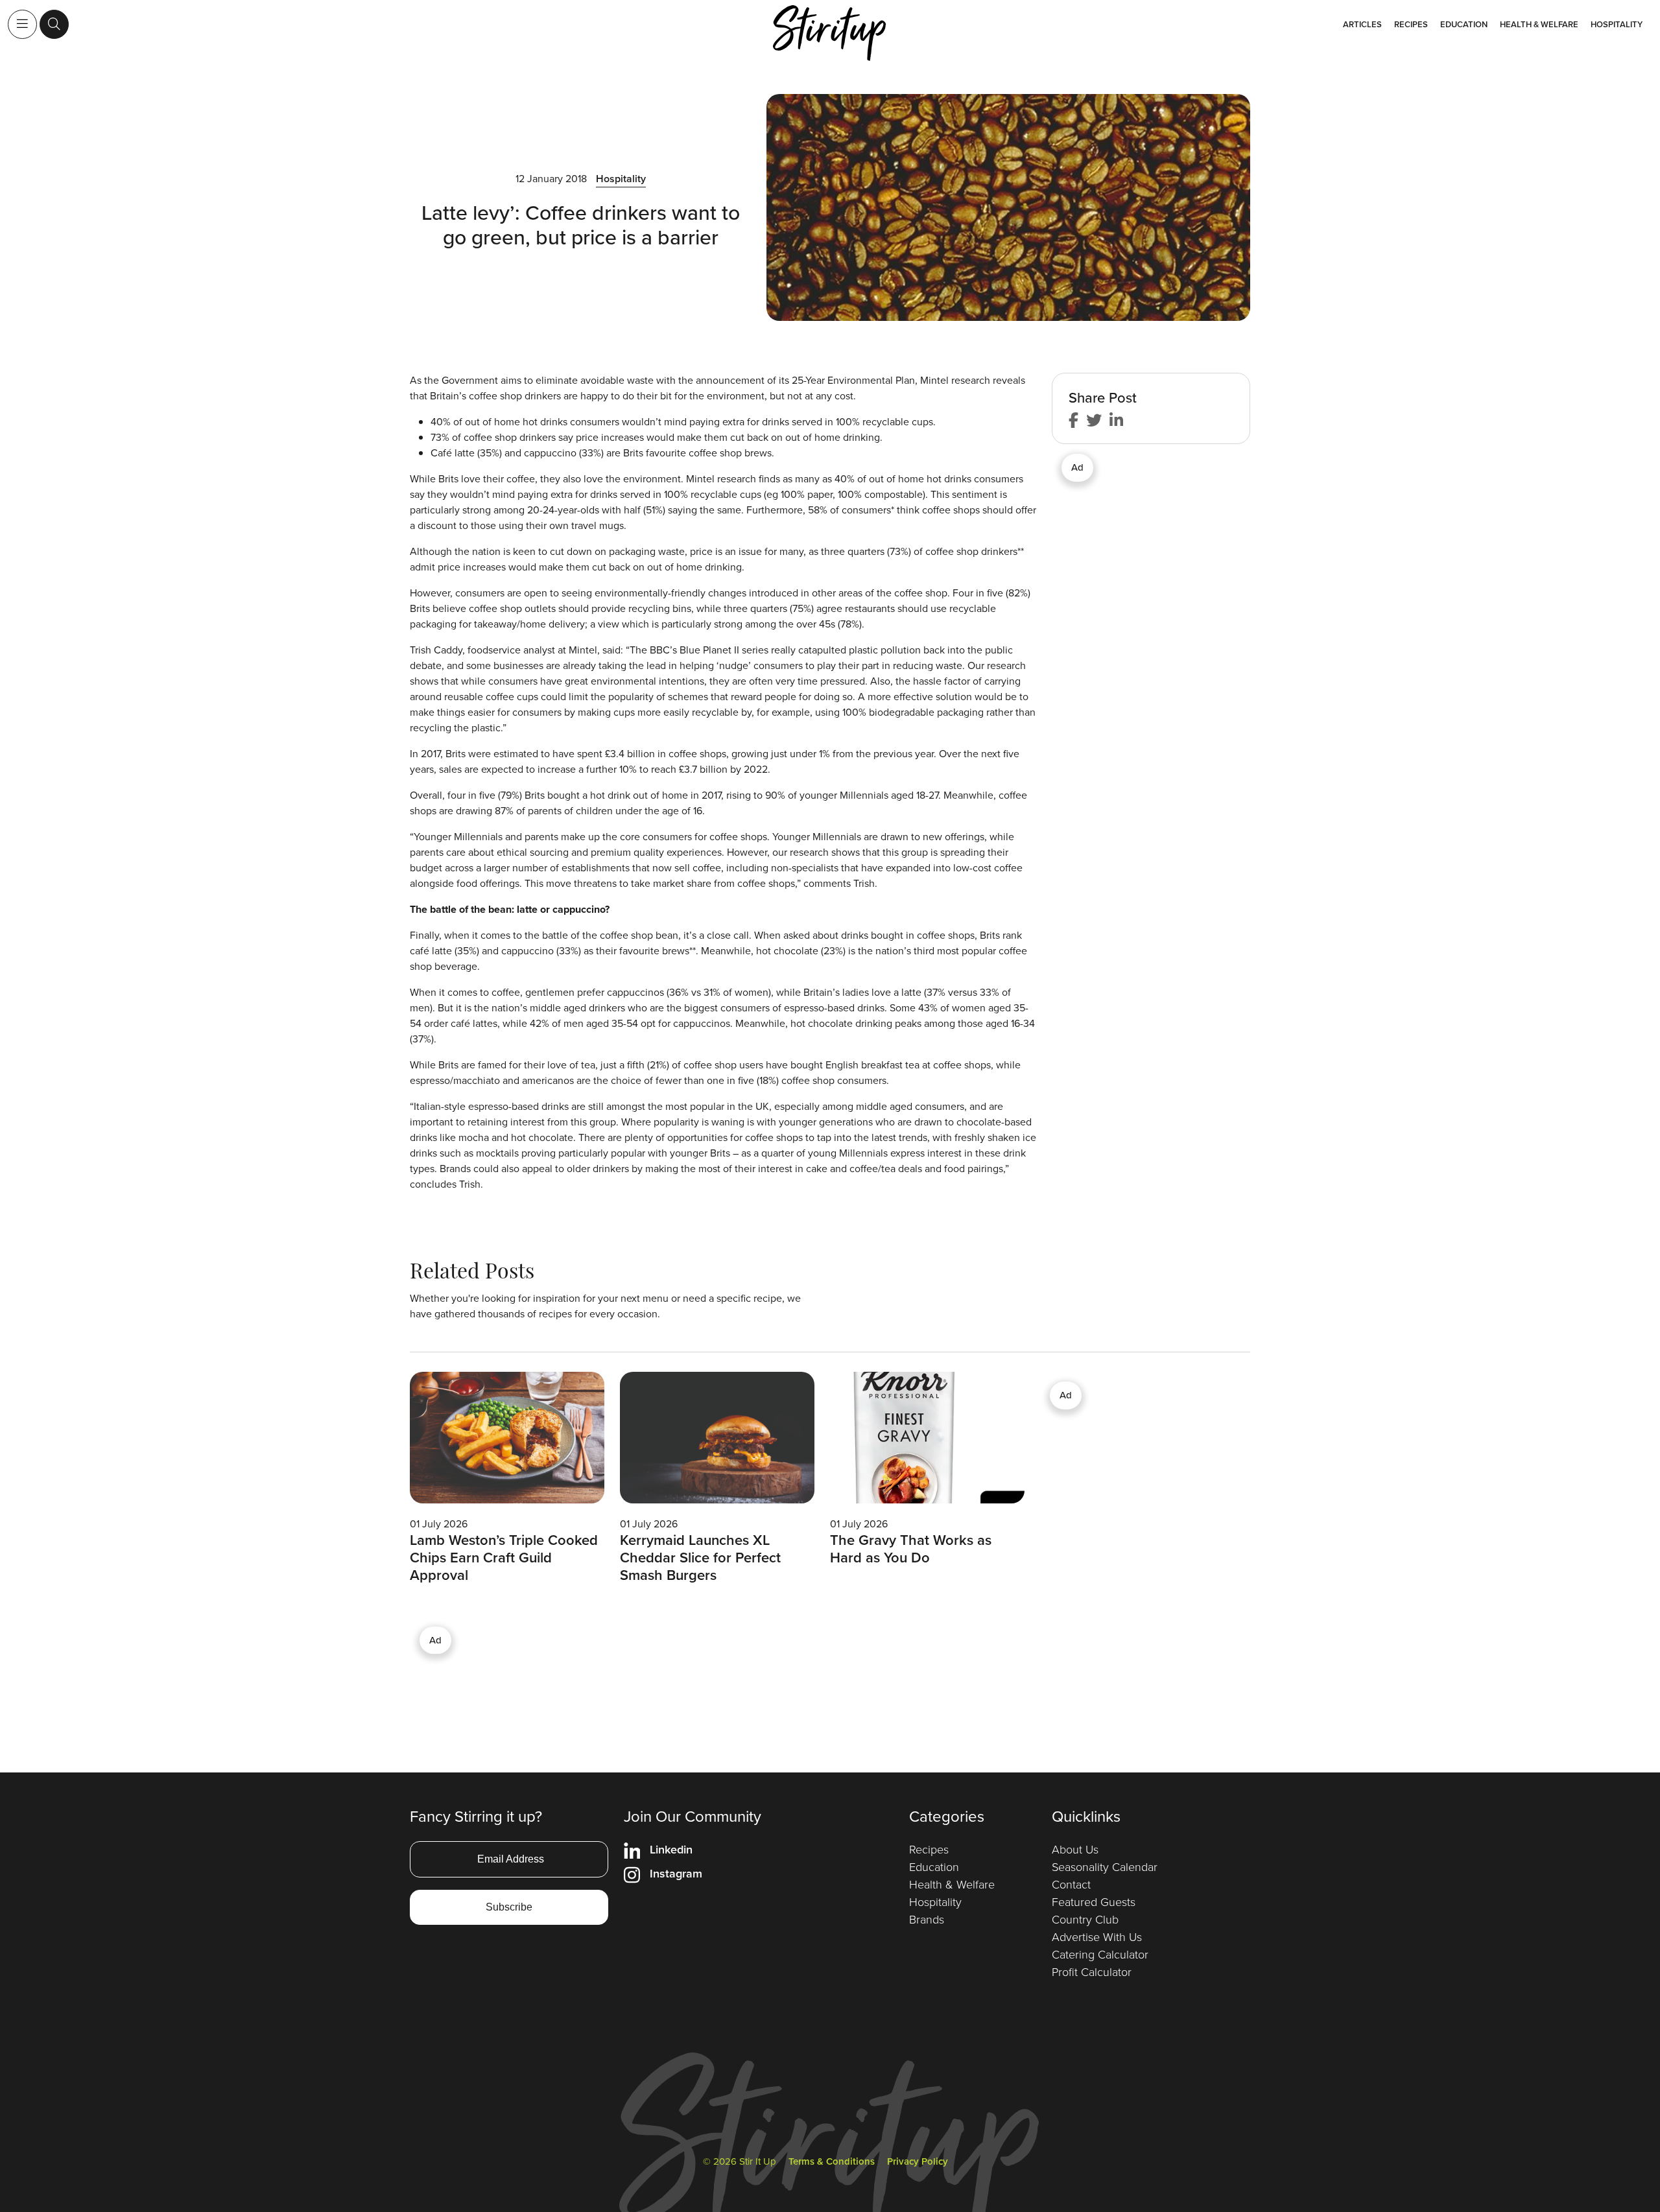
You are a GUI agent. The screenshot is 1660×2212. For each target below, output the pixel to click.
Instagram (676, 1874)
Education (1464, 24)
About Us (1075, 1850)
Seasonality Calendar (1105, 1867)
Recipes (1411, 24)
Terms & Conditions (832, 2161)
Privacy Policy (918, 2161)
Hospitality (1617, 24)
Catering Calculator (1100, 1955)
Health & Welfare (1539, 24)
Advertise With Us (1097, 1937)
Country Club (1085, 1920)
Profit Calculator (1092, 1972)
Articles (1362, 24)
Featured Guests (1094, 1902)
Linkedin (671, 1850)
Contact (1071, 1885)
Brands (927, 1920)
